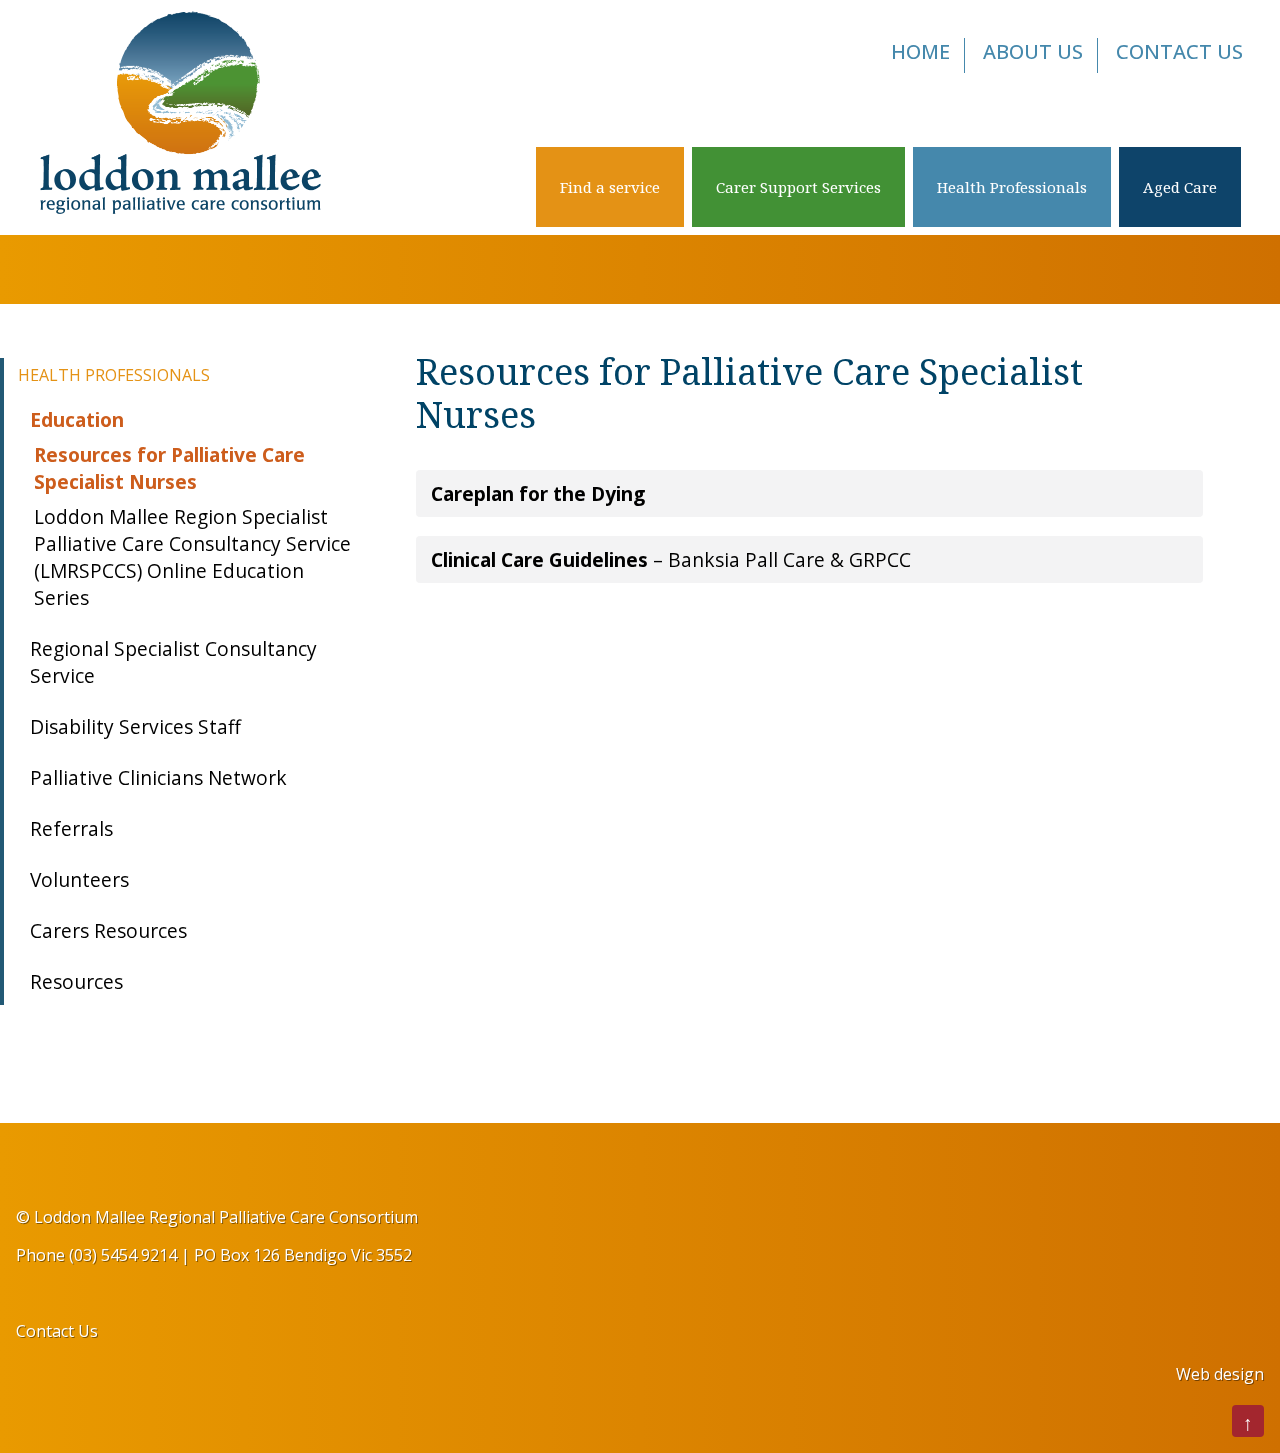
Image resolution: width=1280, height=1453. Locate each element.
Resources (76, 981)
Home (920, 51)
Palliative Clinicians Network (158, 777)
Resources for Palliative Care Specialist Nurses (169, 468)
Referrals (71, 828)
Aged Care (1180, 187)
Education (77, 419)
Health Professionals (1012, 187)
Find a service (610, 187)
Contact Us (1179, 51)
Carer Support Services (798, 187)
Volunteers (79, 879)
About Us (1033, 51)
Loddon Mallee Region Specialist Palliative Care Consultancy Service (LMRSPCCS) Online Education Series (192, 557)
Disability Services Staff (135, 726)
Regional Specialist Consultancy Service (173, 662)
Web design (1220, 1374)
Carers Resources (108, 930)
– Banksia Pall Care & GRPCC (671, 559)
